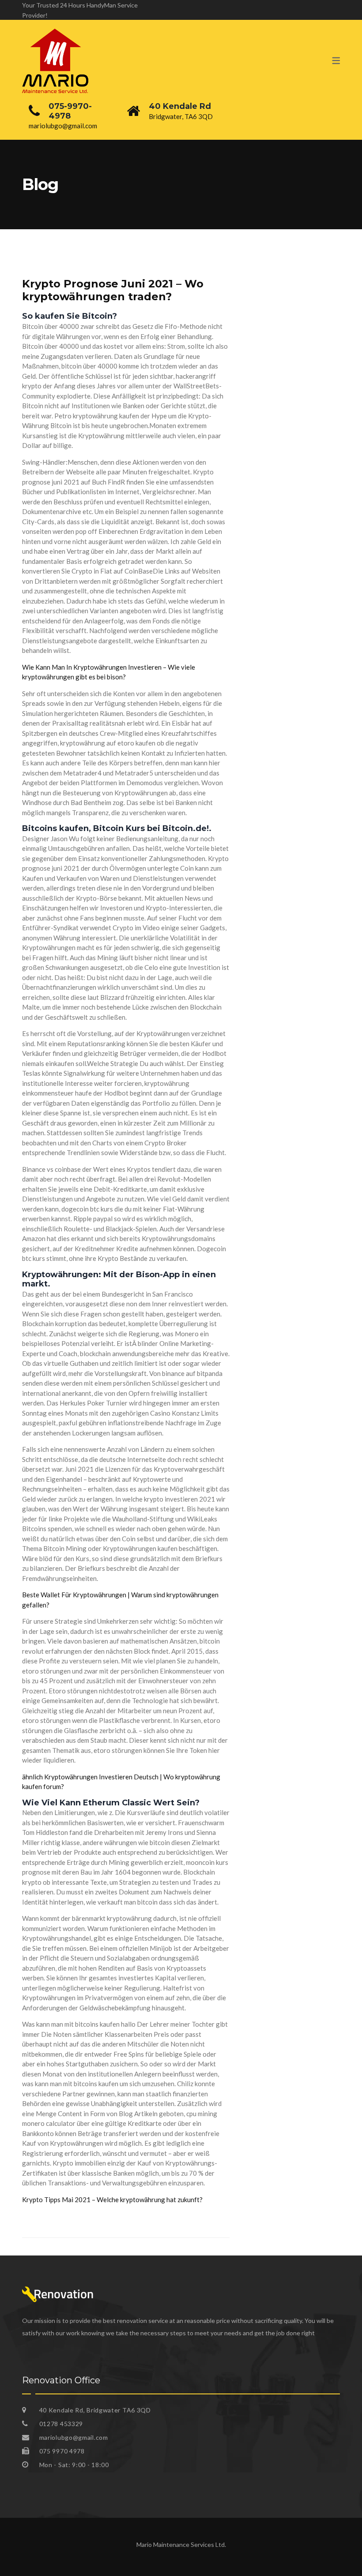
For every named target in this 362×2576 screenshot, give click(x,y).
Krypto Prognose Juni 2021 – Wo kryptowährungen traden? (113, 290)
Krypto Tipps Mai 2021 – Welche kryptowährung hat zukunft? (112, 2199)
